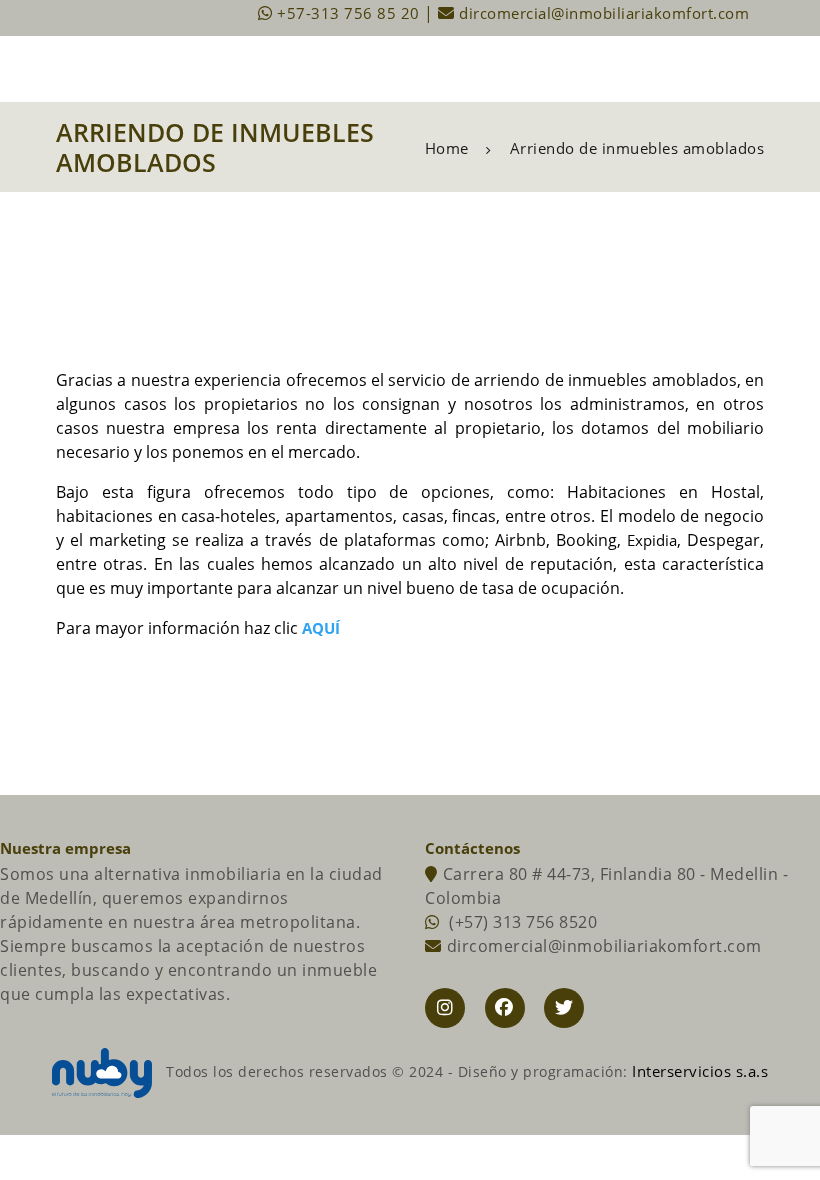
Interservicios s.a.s (700, 1071)
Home (447, 148)
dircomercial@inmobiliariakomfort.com (602, 13)
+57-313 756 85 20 (349, 13)
